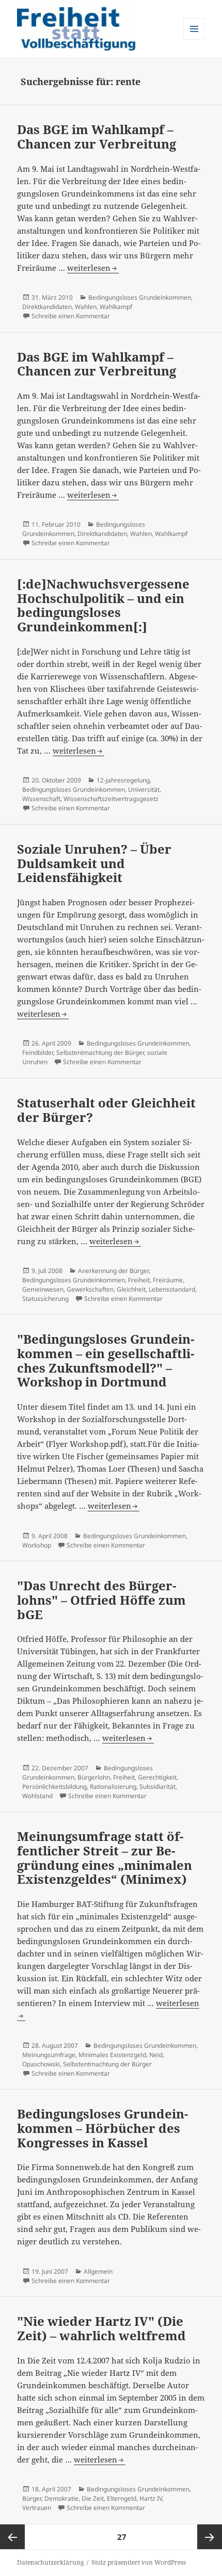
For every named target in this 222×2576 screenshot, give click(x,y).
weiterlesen (89, 268)
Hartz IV (151, 2498)
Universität (144, 789)
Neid (156, 2055)
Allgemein (98, 2271)
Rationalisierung (113, 1787)
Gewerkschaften (90, 1289)
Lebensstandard (172, 1289)
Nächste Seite (210, 2537)
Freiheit (139, 1280)
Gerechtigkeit (157, 1777)
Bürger (32, 2498)
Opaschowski (41, 2064)
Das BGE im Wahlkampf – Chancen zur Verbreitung (97, 136)
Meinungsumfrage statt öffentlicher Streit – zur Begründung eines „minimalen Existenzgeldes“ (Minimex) (105, 1857)
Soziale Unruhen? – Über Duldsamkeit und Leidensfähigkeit (94, 863)
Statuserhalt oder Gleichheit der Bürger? (106, 1110)
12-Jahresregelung (123, 780)
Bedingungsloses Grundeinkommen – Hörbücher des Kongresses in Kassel (102, 2128)
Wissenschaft (41, 799)
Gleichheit (131, 1289)
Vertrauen (37, 2508)
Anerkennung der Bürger (113, 1271)
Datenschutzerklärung (50, 2562)
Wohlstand (37, 1796)
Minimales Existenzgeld (112, 2055)
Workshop (37, 1545)
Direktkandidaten (47, 307)
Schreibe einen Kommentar (71, 316)
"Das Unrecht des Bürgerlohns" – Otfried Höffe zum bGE (101, 1600)
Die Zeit (93, 2498)
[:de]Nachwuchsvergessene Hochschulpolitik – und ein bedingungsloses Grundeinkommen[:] (103, 605)
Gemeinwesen (43, 1289)
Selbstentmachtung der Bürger (100, 1053)
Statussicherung (45, 1299)
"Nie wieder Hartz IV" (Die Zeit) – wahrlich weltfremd (101, 2328)
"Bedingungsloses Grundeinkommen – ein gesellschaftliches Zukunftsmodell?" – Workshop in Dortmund (106, 1360)
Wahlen (86, 307)
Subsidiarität (157, 1787)
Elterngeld (122, 2498)
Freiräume (168, 1280)
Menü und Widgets (194, 39)
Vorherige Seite (12, 2537)
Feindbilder (38, 1053)
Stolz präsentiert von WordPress (139, 2562)
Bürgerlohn (94, 1777)
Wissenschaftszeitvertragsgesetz (111, 799)
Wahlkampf (116, 307)
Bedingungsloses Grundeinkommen (140, 297)
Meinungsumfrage (49, 2055)
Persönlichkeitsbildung (54, 1787)
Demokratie (61, 2498)
